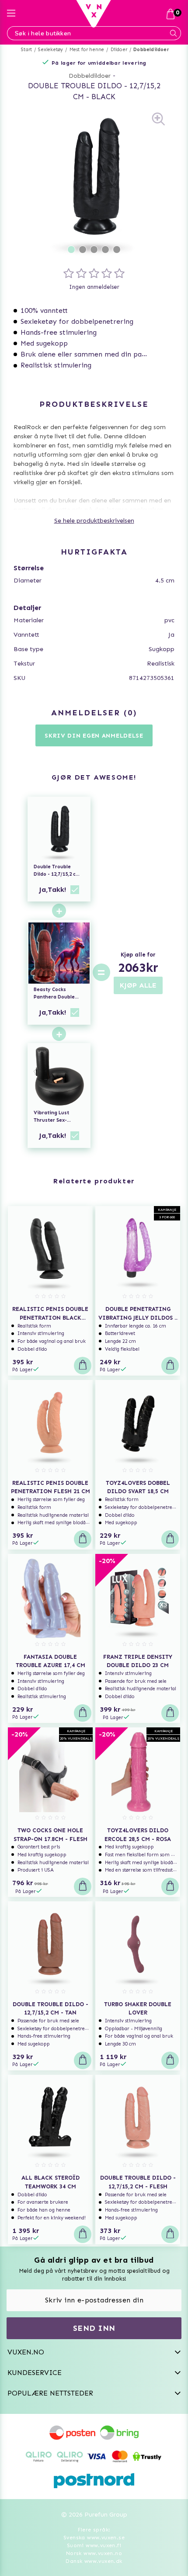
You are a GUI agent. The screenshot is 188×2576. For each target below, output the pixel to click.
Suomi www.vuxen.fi (94, 2545)
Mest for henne (87, 50)
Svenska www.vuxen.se (94, 2538)
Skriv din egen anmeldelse (94, 736)
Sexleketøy (50, 50)
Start (26, 50)
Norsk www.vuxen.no (94, 2553)
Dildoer (119, 50)
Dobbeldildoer (151, 50)
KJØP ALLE (138, 985)
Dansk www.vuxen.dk (94, 2561)
